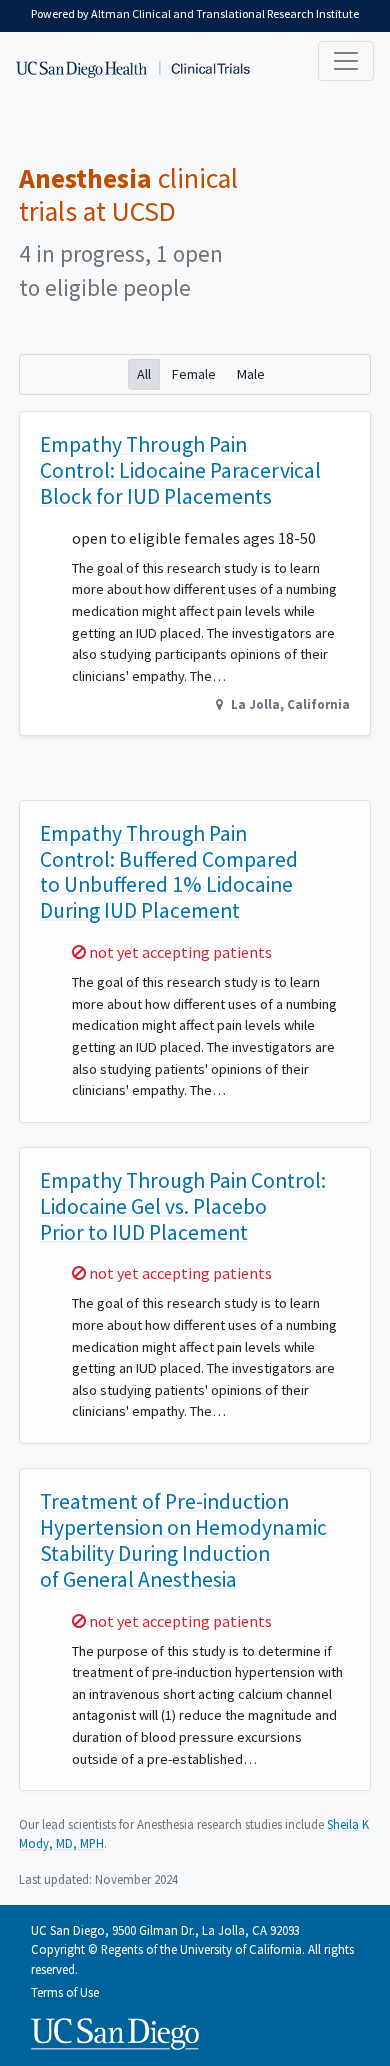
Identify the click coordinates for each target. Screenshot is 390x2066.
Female (194, 374)
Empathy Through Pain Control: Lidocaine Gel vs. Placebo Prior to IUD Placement (183, 1206)
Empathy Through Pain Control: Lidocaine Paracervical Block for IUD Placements (180, 470)
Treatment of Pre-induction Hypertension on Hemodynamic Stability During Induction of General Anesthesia (183, 1540)
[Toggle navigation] (346, 61)
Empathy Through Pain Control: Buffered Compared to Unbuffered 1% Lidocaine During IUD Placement (169, 872)
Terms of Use (65, 1992)
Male (251, 374)
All (144, 374)
